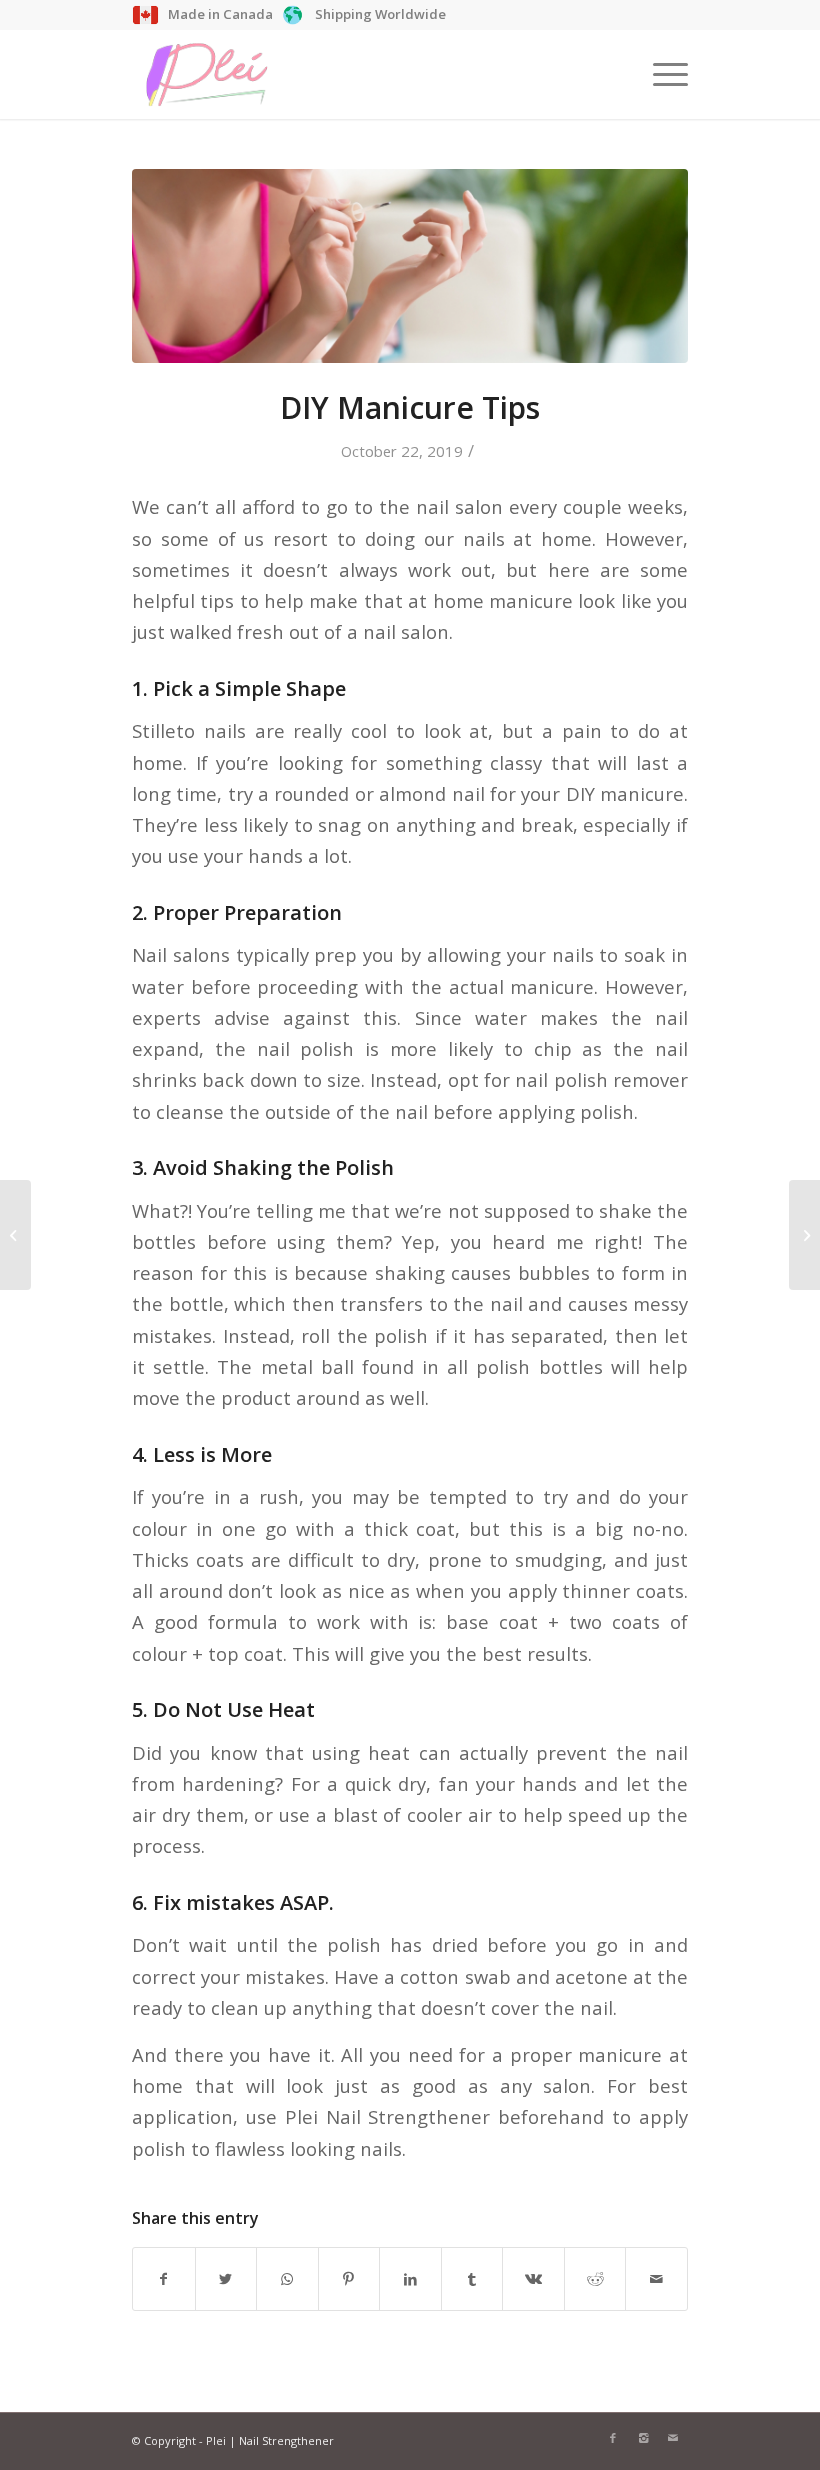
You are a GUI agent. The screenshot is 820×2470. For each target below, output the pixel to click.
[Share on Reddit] (595, 2279)
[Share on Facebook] (164, 2279)
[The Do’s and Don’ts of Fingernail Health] (804, 1235)
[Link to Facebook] (613, 2438)
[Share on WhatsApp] (287, 2279)
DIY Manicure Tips (410, 407)
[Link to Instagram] (643, 2438)
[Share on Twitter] (226, 2279)
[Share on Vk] (533, 2279)
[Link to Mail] (673, 2438)
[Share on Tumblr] (472, 2279)
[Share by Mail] (656, 2279)
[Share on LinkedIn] (410, 2279)
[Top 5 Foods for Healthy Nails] (15, 1235)
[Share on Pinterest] (349, 2279)
